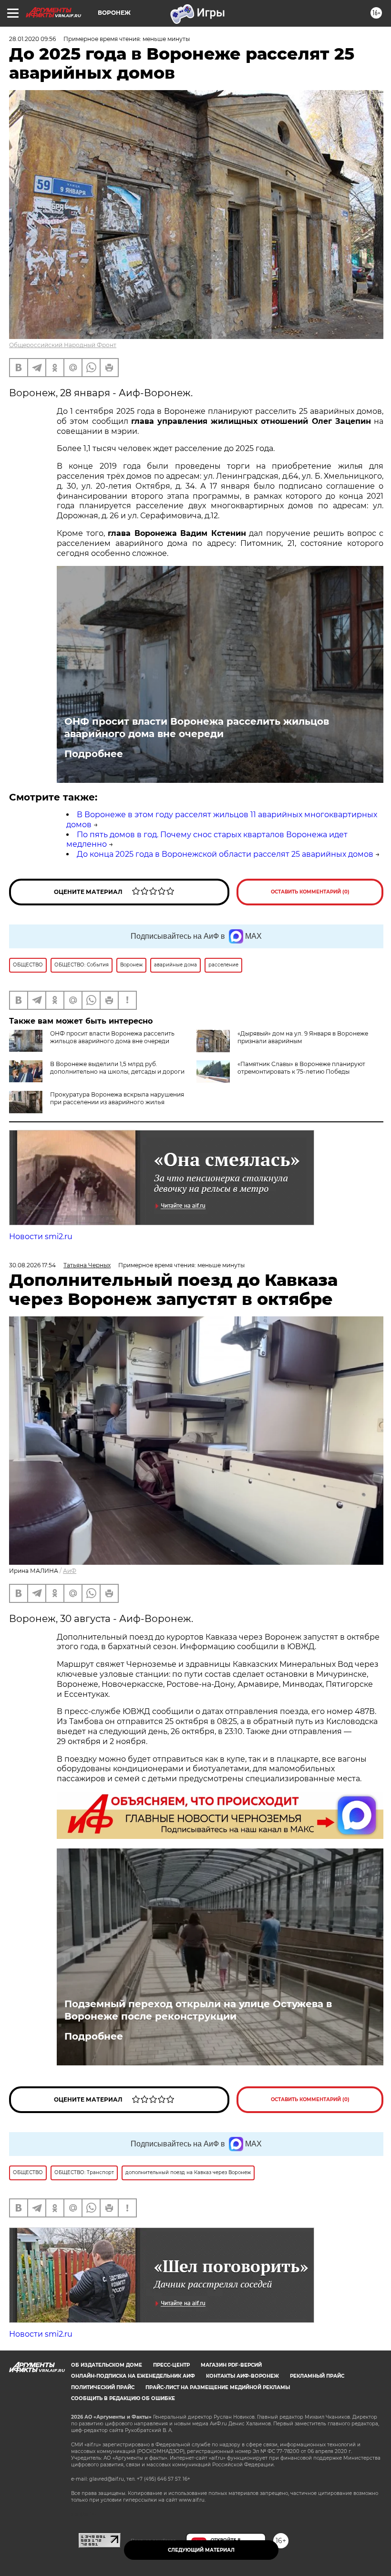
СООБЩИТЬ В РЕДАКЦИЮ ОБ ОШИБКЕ (123, 2398)
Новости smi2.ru (41, 1237)
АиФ (70, 1571)
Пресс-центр (171, 2365)
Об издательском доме (107, 2365)
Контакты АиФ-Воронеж (242, 2376)
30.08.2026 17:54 (32, 1265)
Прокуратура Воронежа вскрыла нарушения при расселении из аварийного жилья (117, 1098)
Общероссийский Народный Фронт (63, 345)
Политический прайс (103, 2387)
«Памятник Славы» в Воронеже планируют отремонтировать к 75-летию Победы (301, 1068)
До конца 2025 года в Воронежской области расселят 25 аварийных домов (225, 854)
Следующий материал (201, 2550)
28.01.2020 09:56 (32, 39)
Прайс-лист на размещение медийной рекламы (218, 2387)
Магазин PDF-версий (231, 2365)
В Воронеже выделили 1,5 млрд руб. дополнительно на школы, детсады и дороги (117, 1068)
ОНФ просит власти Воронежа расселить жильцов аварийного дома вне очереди (197, 728)
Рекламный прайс (317, 2376)
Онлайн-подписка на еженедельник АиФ (133, 2376)
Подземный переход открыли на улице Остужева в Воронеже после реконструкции (198, 2010)
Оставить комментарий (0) (310, 892)
